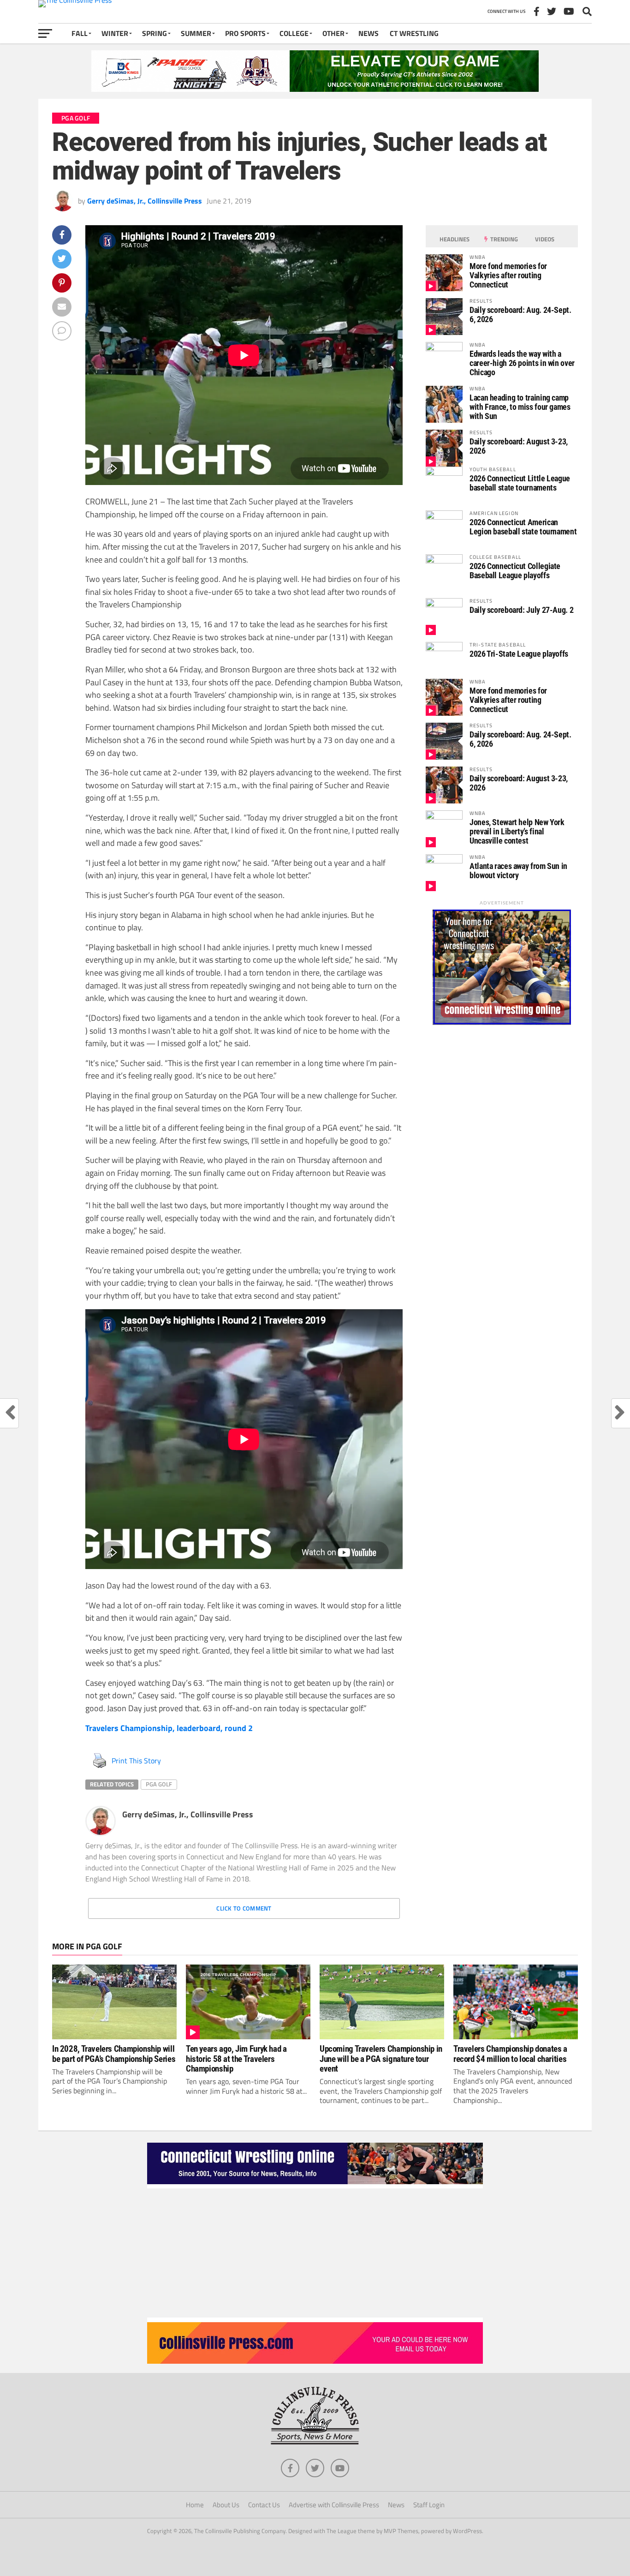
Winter (115, 33)
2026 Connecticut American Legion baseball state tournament (523, 527)
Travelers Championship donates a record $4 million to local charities (510, 2054)
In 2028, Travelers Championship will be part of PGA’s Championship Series (114, 2054)
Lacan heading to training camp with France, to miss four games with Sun (520, 407)
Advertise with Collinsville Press (334, 2505)
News (368, 33)
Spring (155, 33)
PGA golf (159, 1784)
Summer (196, 33)
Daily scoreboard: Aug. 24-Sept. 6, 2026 (520, 315)
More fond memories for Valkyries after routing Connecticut (508, 275)
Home (195, 2505)
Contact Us (264, 2505)
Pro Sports (245, 33)
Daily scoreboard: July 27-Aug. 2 (521, 610)
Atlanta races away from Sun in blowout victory (518, 871)
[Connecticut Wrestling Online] (315, 2186)
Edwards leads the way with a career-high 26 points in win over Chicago (522, 363)
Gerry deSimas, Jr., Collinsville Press (145, 201)
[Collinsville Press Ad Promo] (315, 2361)
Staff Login (429, 2505)
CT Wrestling (414, 33)
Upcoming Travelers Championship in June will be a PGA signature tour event (381, 2058)
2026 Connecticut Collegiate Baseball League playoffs (515, 571)
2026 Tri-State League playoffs (519, 654)
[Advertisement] (315, 2253)
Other (333, 33)
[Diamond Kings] (315, 89)
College (294, 33)
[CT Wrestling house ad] (502, 1022)
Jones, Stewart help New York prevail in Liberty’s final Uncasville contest (517, 831)
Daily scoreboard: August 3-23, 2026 (519, 446)
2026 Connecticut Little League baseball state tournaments (520, 483)
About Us (226, 2505)
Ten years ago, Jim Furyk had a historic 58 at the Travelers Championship (236, 2058)
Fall (80, 33)
